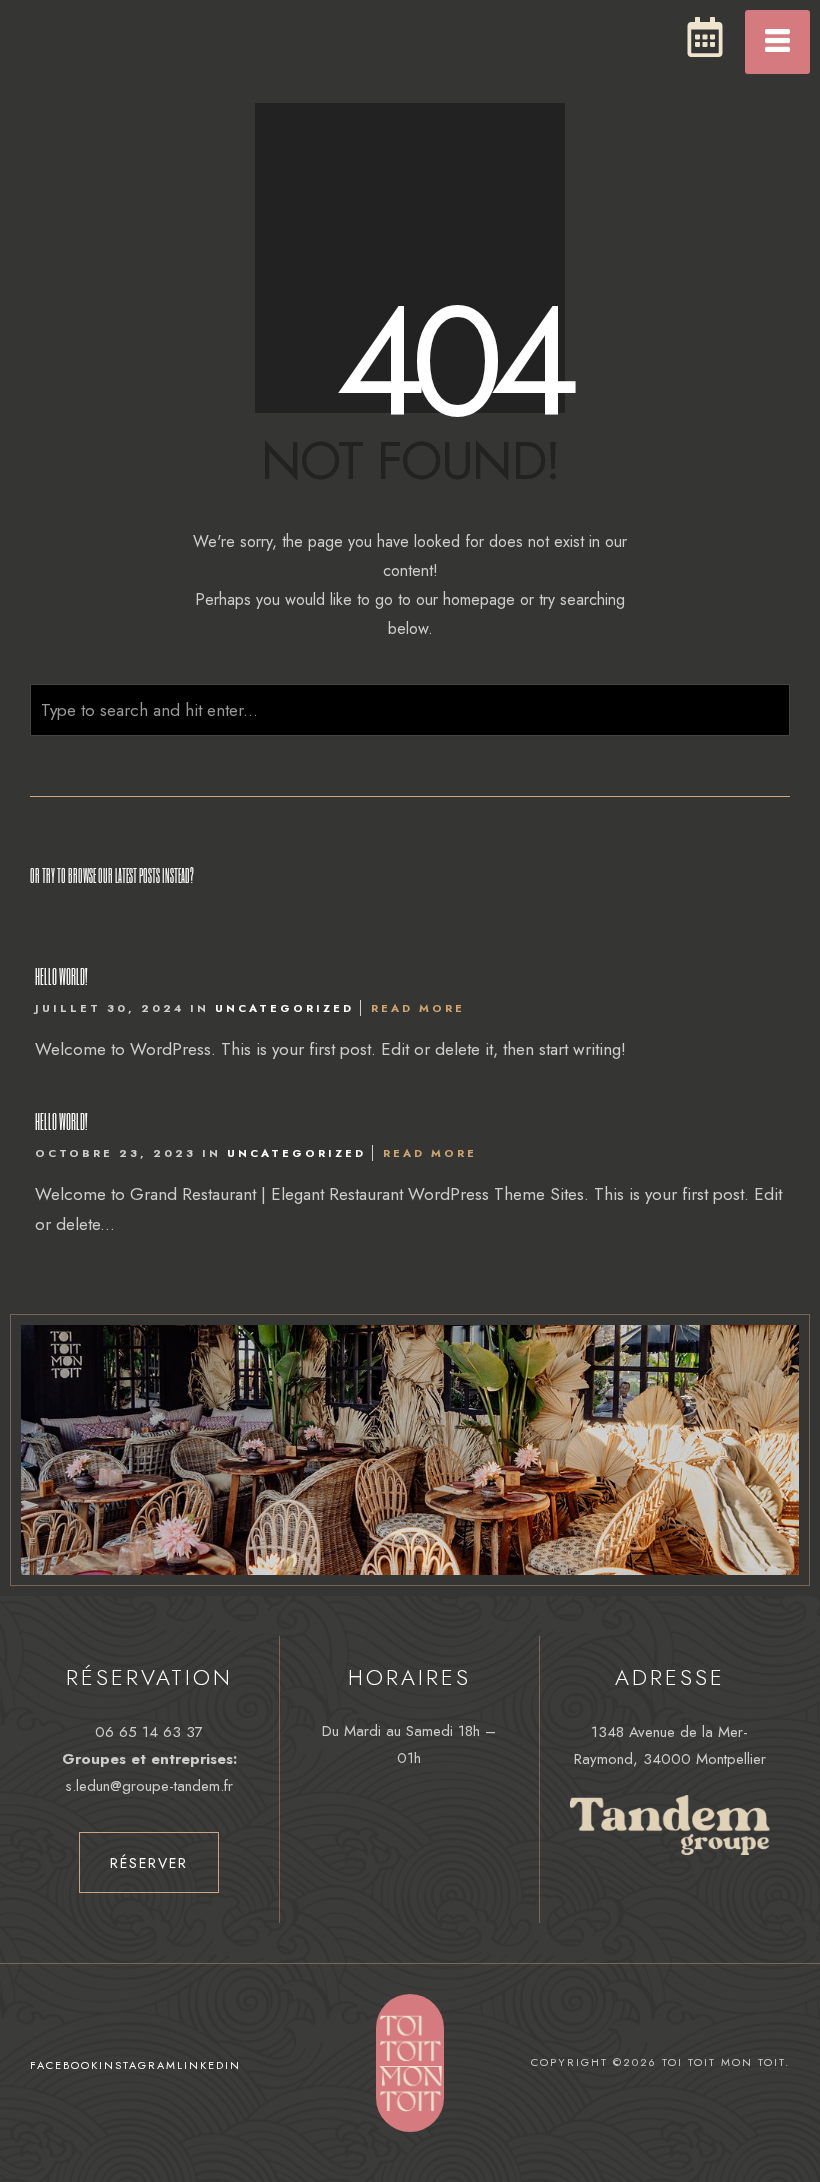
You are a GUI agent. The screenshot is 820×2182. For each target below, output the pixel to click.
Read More (418, 1008)
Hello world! (61, 976)
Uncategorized (284, 1008)
